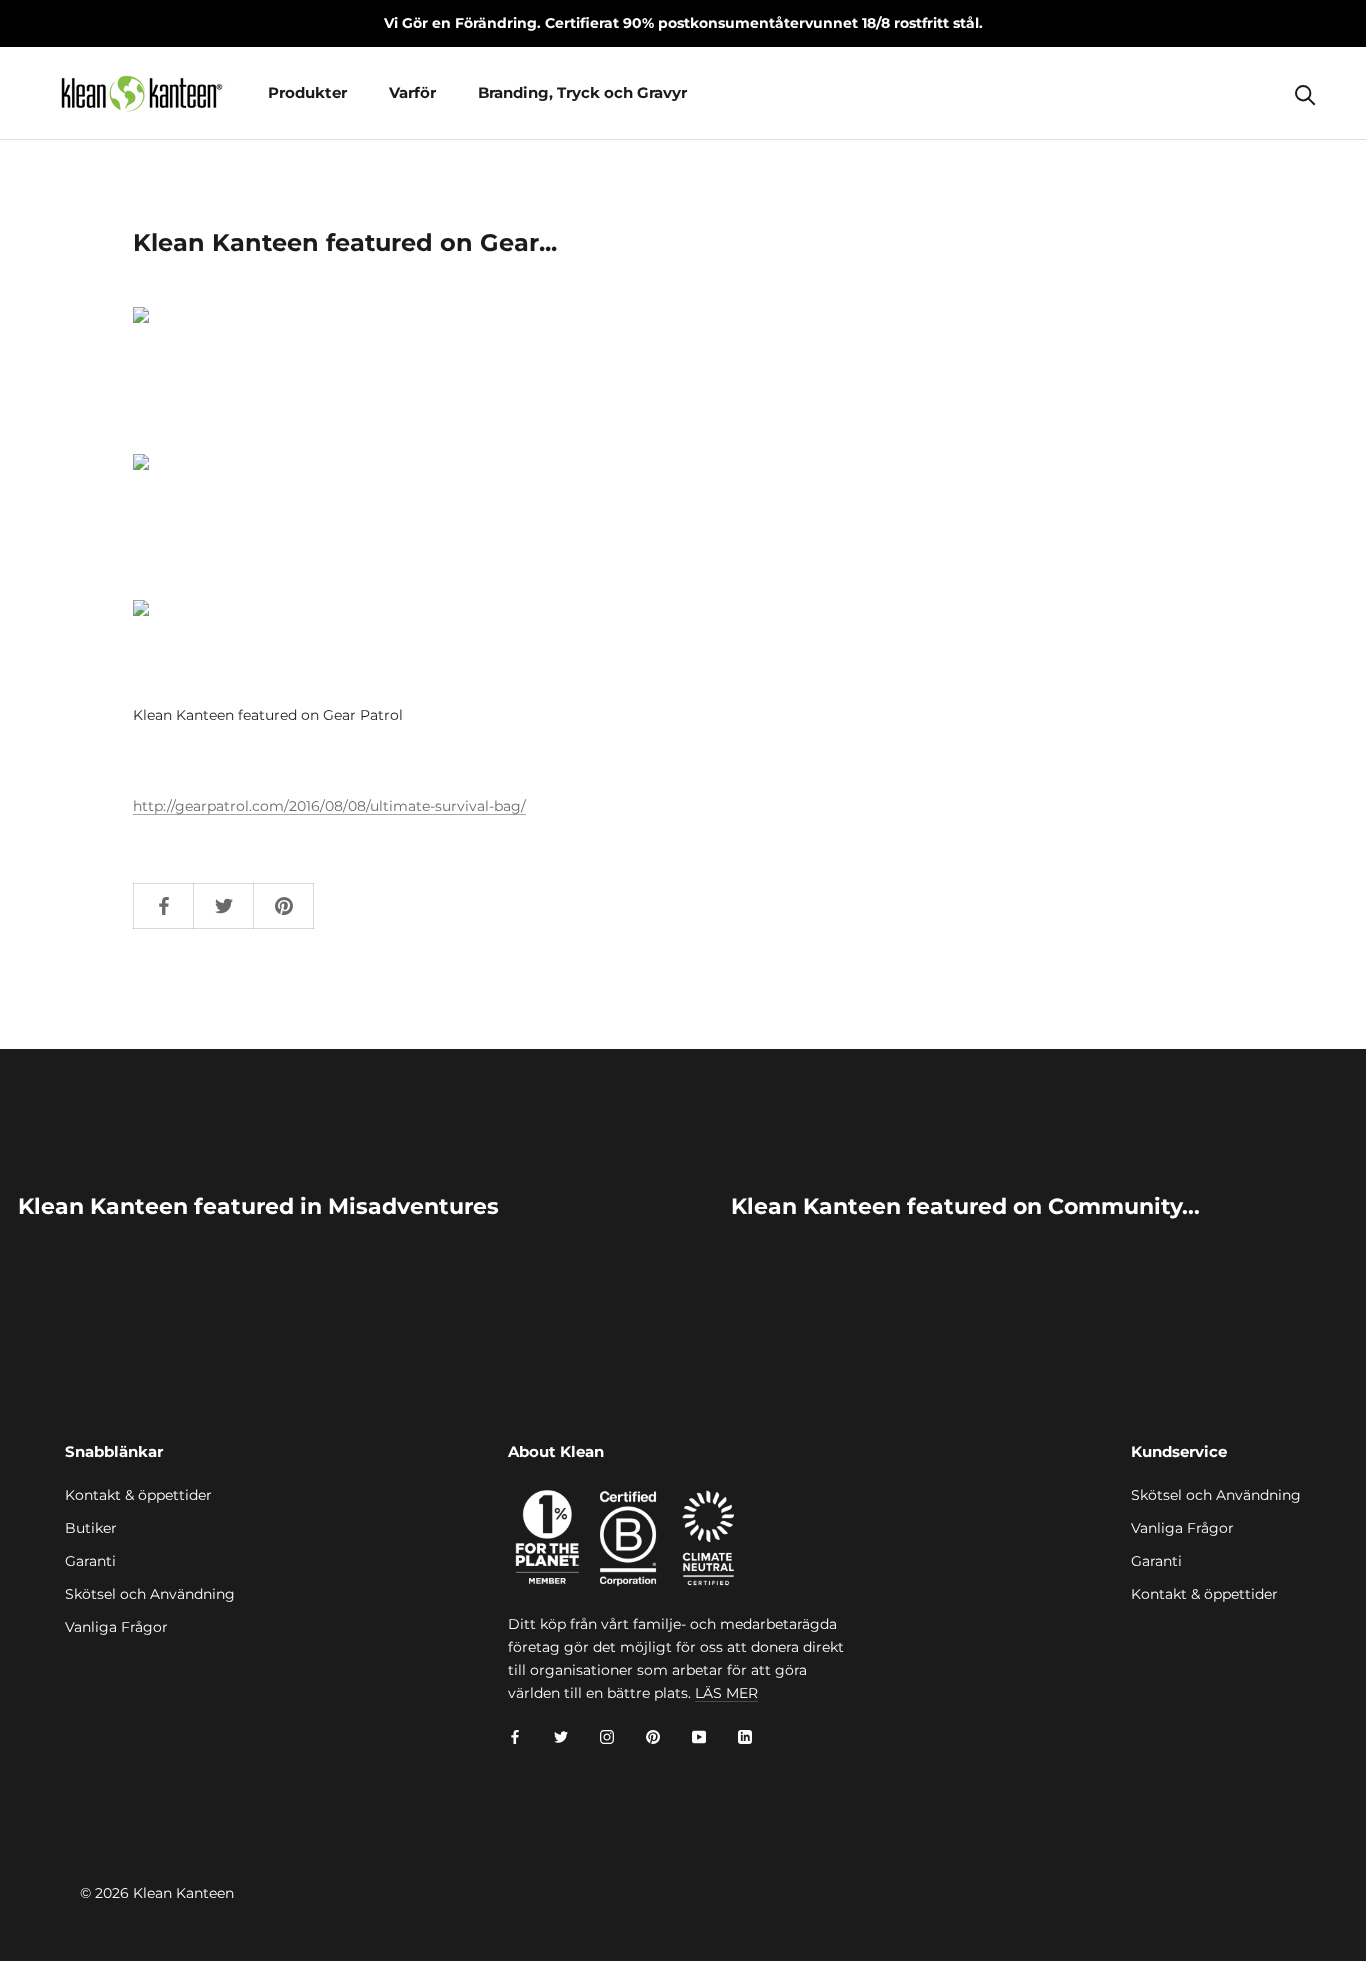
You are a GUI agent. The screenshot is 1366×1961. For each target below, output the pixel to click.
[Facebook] (515, 1736)
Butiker (91, 1528)
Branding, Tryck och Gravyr (582, 92)
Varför (412, 92)
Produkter (307, 92)
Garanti (90, 1561)
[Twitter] (561, 1736)
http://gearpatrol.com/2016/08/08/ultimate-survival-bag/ (329, 806)
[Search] (1305, 93)
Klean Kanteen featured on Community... (965, 1206)
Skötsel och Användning (150, 1594)
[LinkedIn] (745, 1736)
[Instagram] (607, 1736)
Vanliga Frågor (116, 1627)
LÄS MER (726, 1693)
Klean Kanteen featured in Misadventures (258, 1206)
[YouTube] (699, 1736)
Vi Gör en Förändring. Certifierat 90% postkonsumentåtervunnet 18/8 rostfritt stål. (683, 23)
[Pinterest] (653, 1736)
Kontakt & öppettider (138, 1495)
